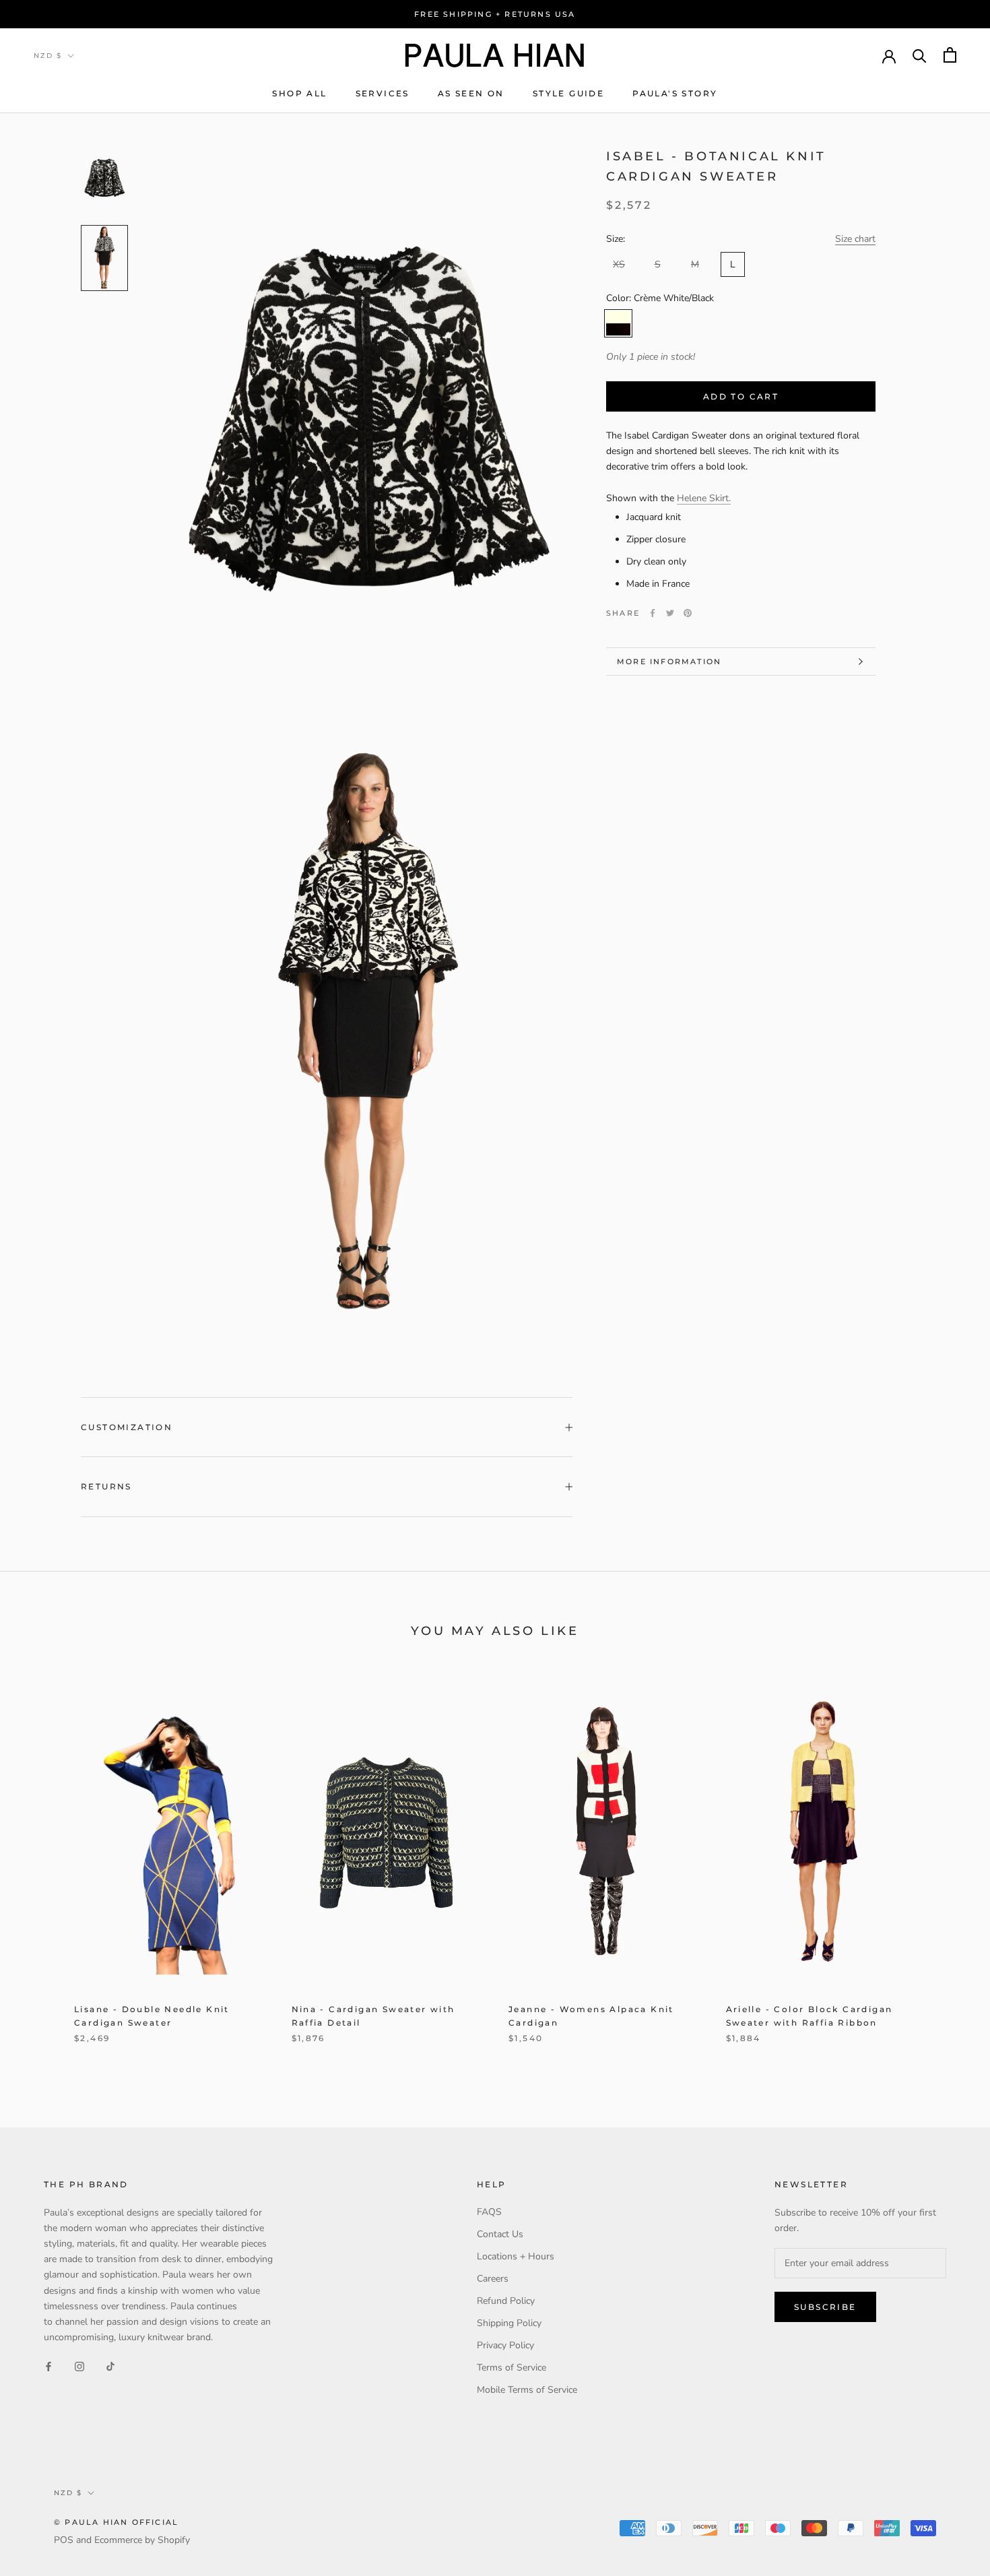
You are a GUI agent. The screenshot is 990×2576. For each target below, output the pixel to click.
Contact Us (500, 2234)
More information (669, 662)
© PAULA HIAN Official (116, 2522)
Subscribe (825, 2307)
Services (383, 93)
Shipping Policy (509, 2323)
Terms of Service (511, 2368)
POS (64, 2540)
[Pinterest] (688, 613)
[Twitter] (670, 613)
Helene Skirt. (704, 497)
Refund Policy (506, 2301)
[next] (948, 1866)
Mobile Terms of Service (527, 2390)
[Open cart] (950, 55)
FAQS (489, 2212)
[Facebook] (653, 613)
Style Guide (568, 93)
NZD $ (48, 56)
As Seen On (471, 93)
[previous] (42, 1866)
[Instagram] (79, 2366)
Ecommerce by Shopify (142, 2540)
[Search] (920, 55)
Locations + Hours (516, 2256)
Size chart (855, 238)
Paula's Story (675, 93)
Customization (127, 1427)
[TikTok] (110, 2366)
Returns (106, 1486)
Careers (493, 2279)
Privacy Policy (505, 2345)
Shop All (299, 93)
